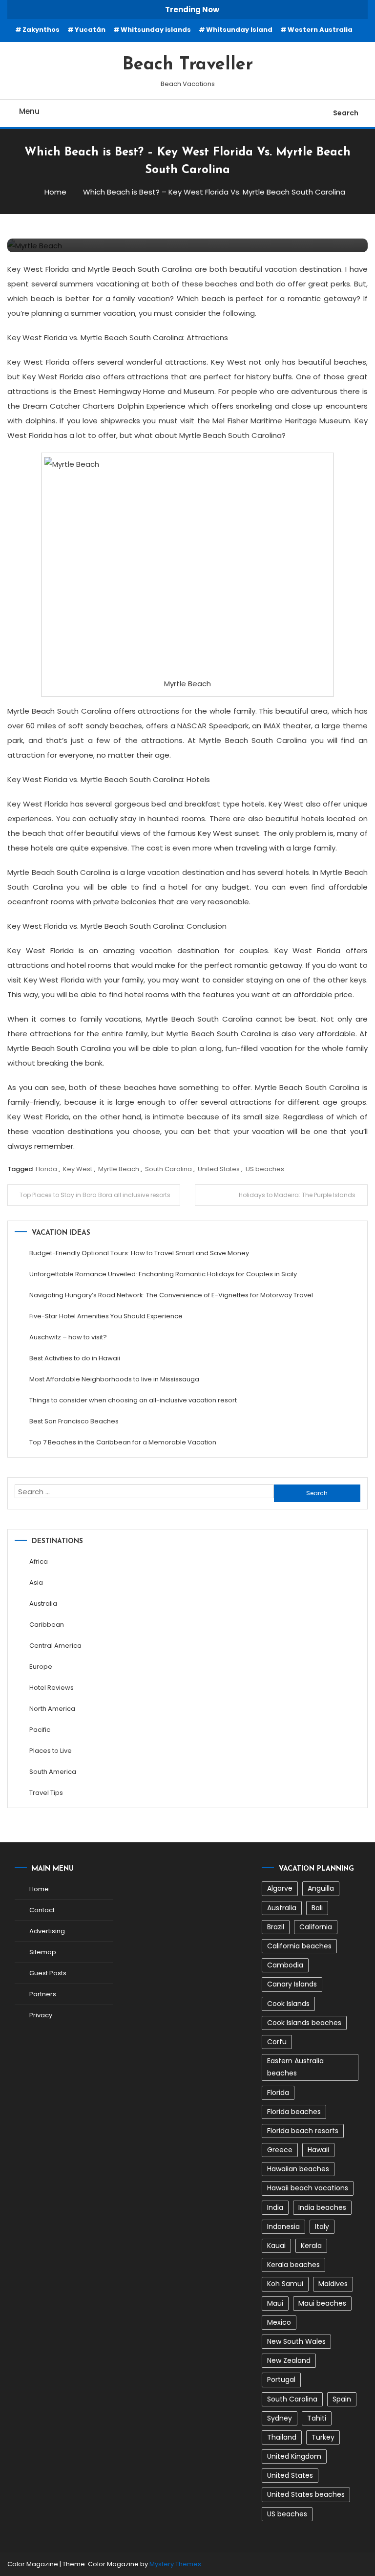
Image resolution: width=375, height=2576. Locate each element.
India (275, 2207)
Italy (322, 2227)
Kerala (311, 2246)
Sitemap (43, 1952)
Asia (36, 1583)
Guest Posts (48, 1973)
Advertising (47, 1931)
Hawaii (318, 2150)
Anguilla (321, 1888)
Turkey (323, 2437)
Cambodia (285, 1965)
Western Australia (320, 30)
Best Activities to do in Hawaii (75, 1358)
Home (39, 1889)
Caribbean (47, 1625)
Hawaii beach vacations (308, 2188)
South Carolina (168, 1169)
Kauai (276, 2246)
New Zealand (289, 2360)
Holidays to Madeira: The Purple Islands (297, 1195)
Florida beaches (294, 2112)
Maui (275, 2303)
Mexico (279, 2322)
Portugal (281, 2380)
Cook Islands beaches (304, 2023)
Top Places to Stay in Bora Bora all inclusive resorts (95, 1195)
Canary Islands (292, 1984)
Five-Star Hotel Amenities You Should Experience (106, 1316)
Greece (280, 2150)
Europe (41, 1667)
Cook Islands (288, 2004)
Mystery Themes (175, 2564)
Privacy (41, 2015)
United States (219, 1169)
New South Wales (296, 2341)
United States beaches (306, 2494)
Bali (317, 1908)
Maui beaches (322, 2303)
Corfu (277, 2042)
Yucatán (90, 30)
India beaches (322, 2207)
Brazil (276, 1927)
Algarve (280, 1888)
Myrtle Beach (119, 1169)
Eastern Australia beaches (295, 2067)
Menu (29, 111)
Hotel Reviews (52, 1688)
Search (346, 113)
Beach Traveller (188, 65)
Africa (39, 1561)
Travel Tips (46, 1793)
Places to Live (51, 1751)
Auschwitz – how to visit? (68, 1337)
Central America (55, 1646)
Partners (43, 1994)
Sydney (280, 2418)
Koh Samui (285, 2284)
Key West (78, 1169)
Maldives (333, 2284)
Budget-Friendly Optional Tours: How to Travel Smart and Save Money (139, 1253)
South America (53, 1772)
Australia (43, 1604)
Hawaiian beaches (298, 2169)
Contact (42, 1910)
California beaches (299, 1946)
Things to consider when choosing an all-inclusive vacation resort (133, 1400)
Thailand (282, 2437)
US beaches (265, 1169)
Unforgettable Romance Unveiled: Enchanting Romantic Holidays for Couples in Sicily (163, 1274)
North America (52, 1709)
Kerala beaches (293, 2265)
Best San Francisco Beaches (74, 1421)
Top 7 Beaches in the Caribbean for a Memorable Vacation (123, 1442)
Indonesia (283, 2227)
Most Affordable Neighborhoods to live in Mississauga (114, 1379)
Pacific (40, 1730)
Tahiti (317, 2418)
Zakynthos (41, 30)
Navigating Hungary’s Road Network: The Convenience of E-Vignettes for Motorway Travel (171, 1295)
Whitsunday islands (156, 30)
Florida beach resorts (303, 2131)
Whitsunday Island (239, 30)
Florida (46, 1169)
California (316, 1927)
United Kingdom (294, 2456)
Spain (342, 2399)
